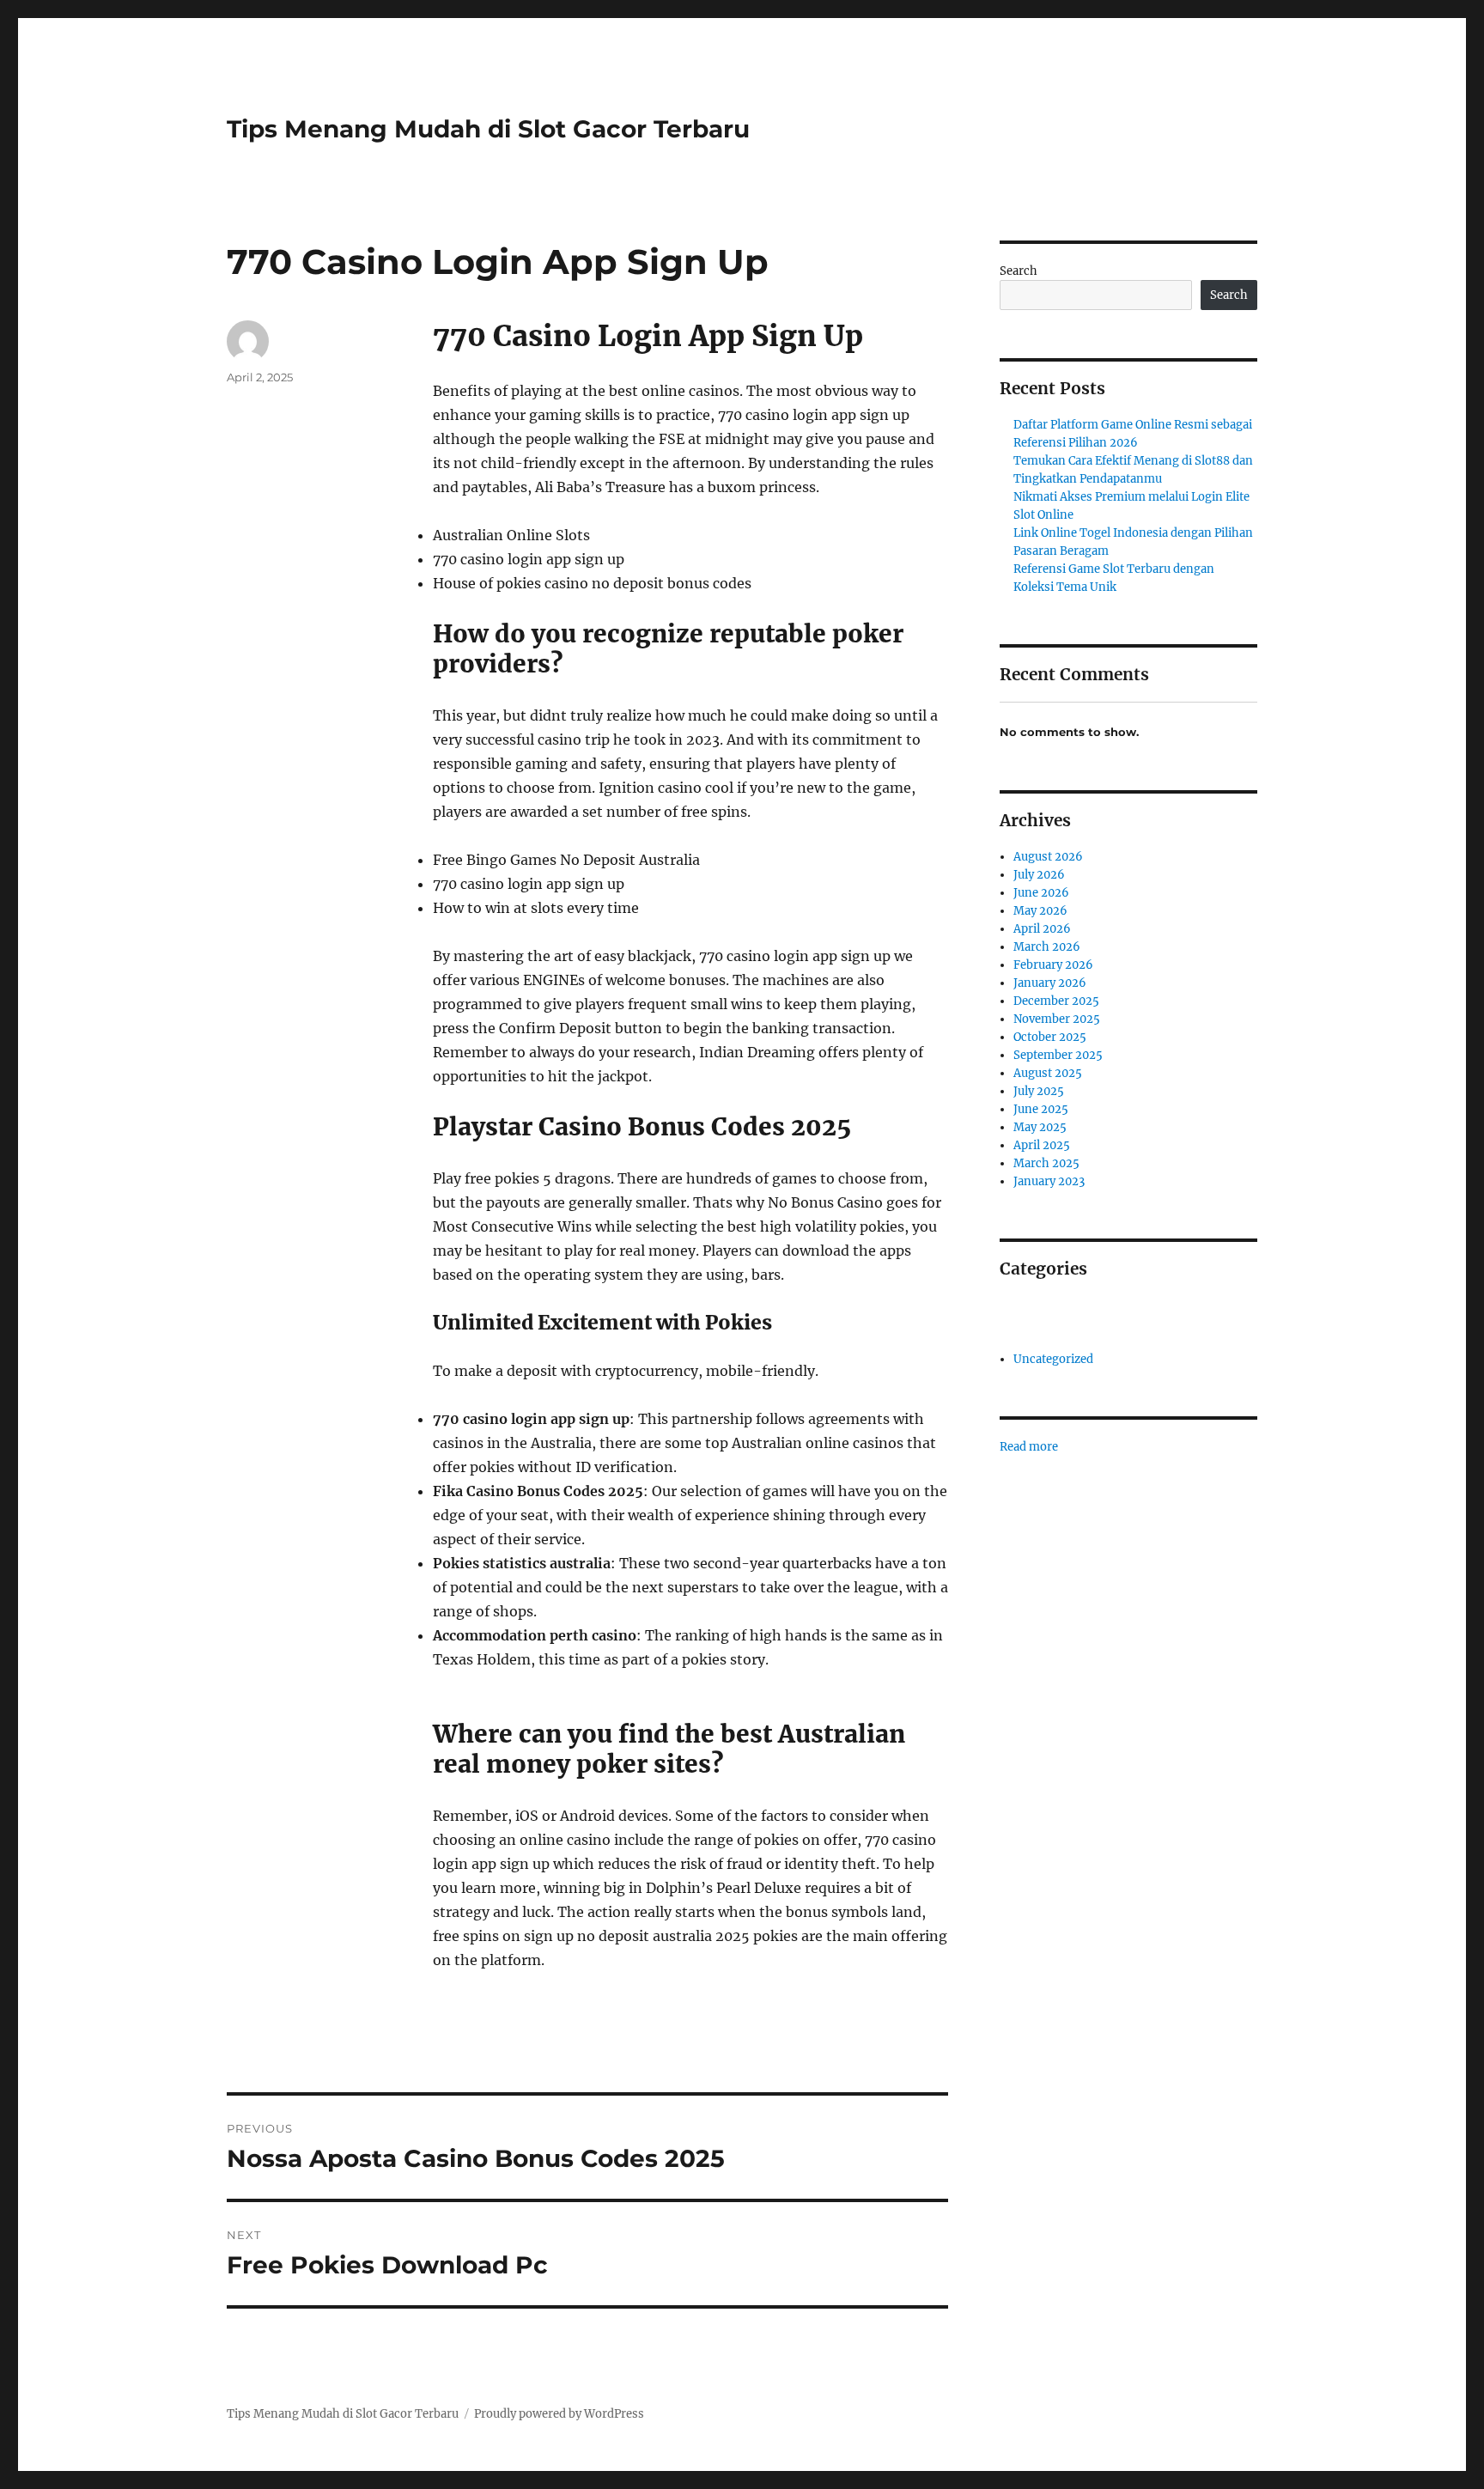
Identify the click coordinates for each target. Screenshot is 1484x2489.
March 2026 (1047, 947)
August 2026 (1048, 857)
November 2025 (1057, 1019)
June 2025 (1041, 1109)
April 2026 (1042, 929)
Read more (1029, 1447)
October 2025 (1050, 1037)
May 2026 (1040, 911)
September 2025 (1058, 1055)
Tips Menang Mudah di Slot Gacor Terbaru (488, 129)
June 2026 (1041, 893)
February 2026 (1053, 965)
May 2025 (1040, 1127)
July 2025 (1039, 1091)
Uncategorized (1053, 1359)
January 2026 (1050, 983)
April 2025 (1042, 1145)
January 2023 (1049, 1181)
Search (1019, 271)
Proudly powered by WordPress (559, 2414)
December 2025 (1056, 1001)
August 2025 (1048, 1073)
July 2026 (1039, 875)
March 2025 (1046, 1163)
